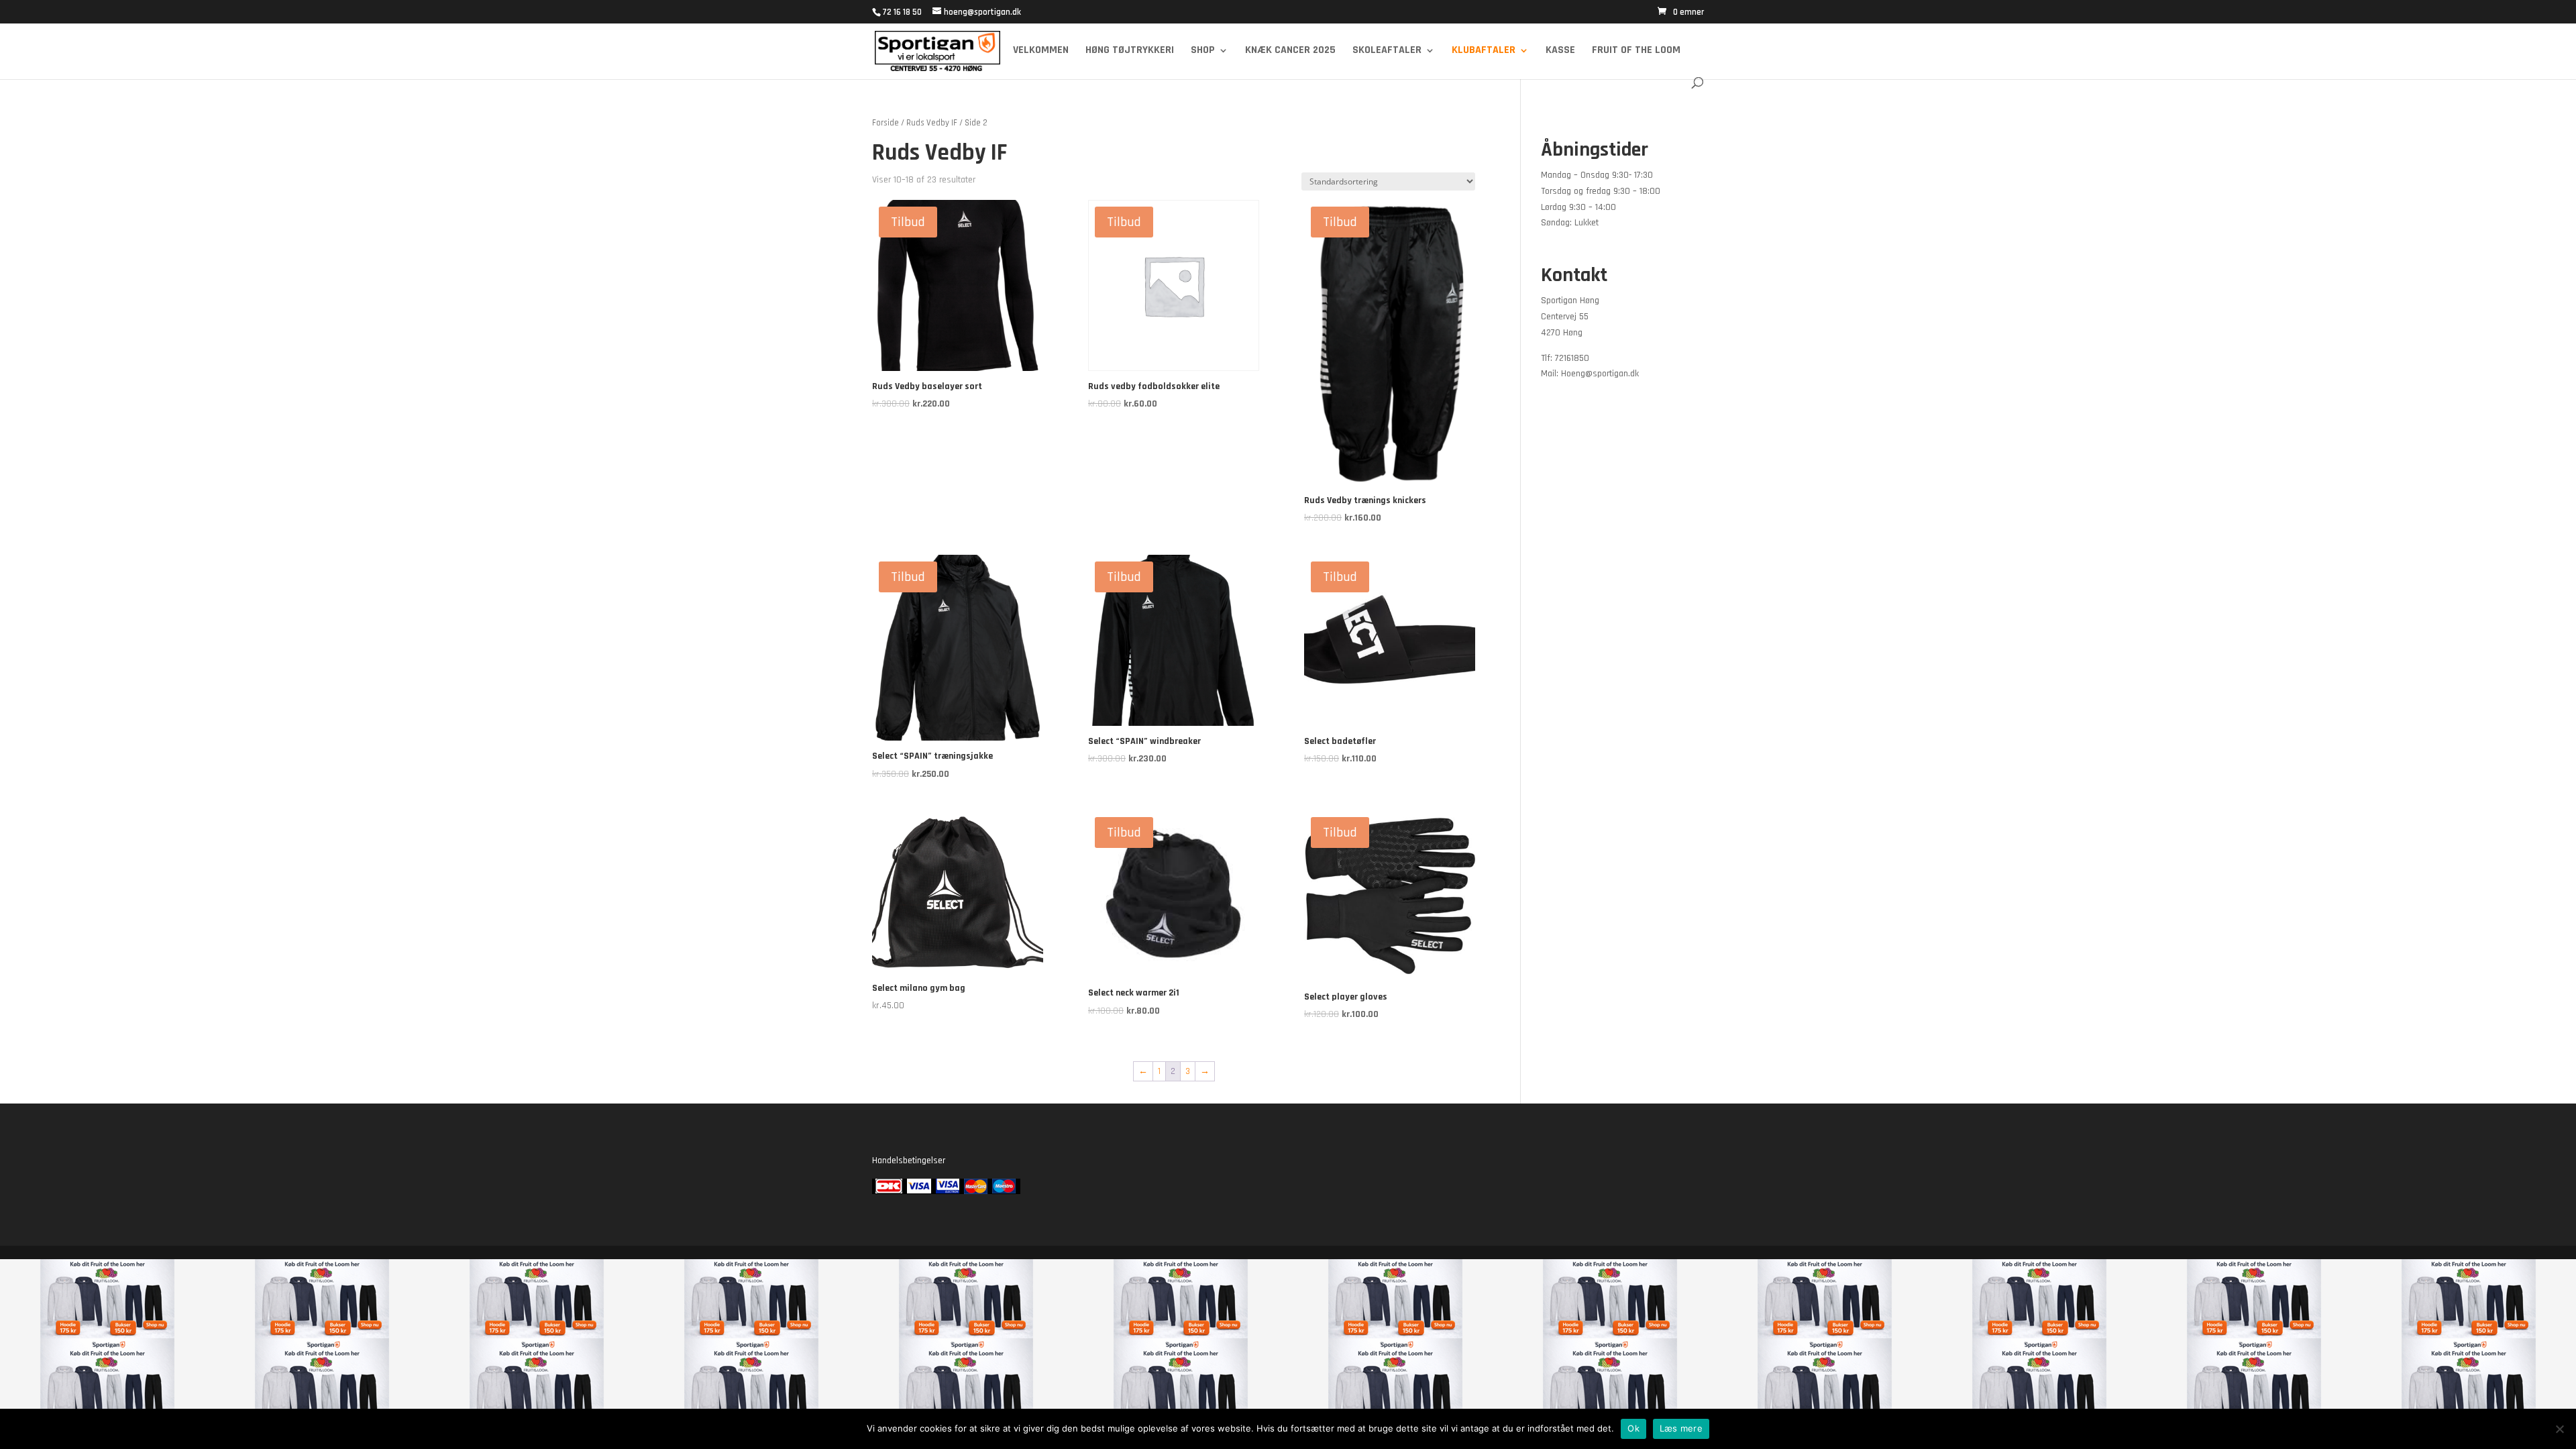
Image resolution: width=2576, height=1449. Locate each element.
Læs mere (1681, 1428)
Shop (1203, 51)
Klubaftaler (1484, 51)
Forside (885, 123)
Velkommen (1041, 51)
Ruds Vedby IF (932, 123)
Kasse (1560, 51)
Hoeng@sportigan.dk (1600, 374)
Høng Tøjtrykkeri (1130, 51)
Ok (1633, 1428)
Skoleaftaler (1387, 51)
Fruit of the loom (1636, 51)
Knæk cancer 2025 (1290, 51)
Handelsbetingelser (909, 1161)
